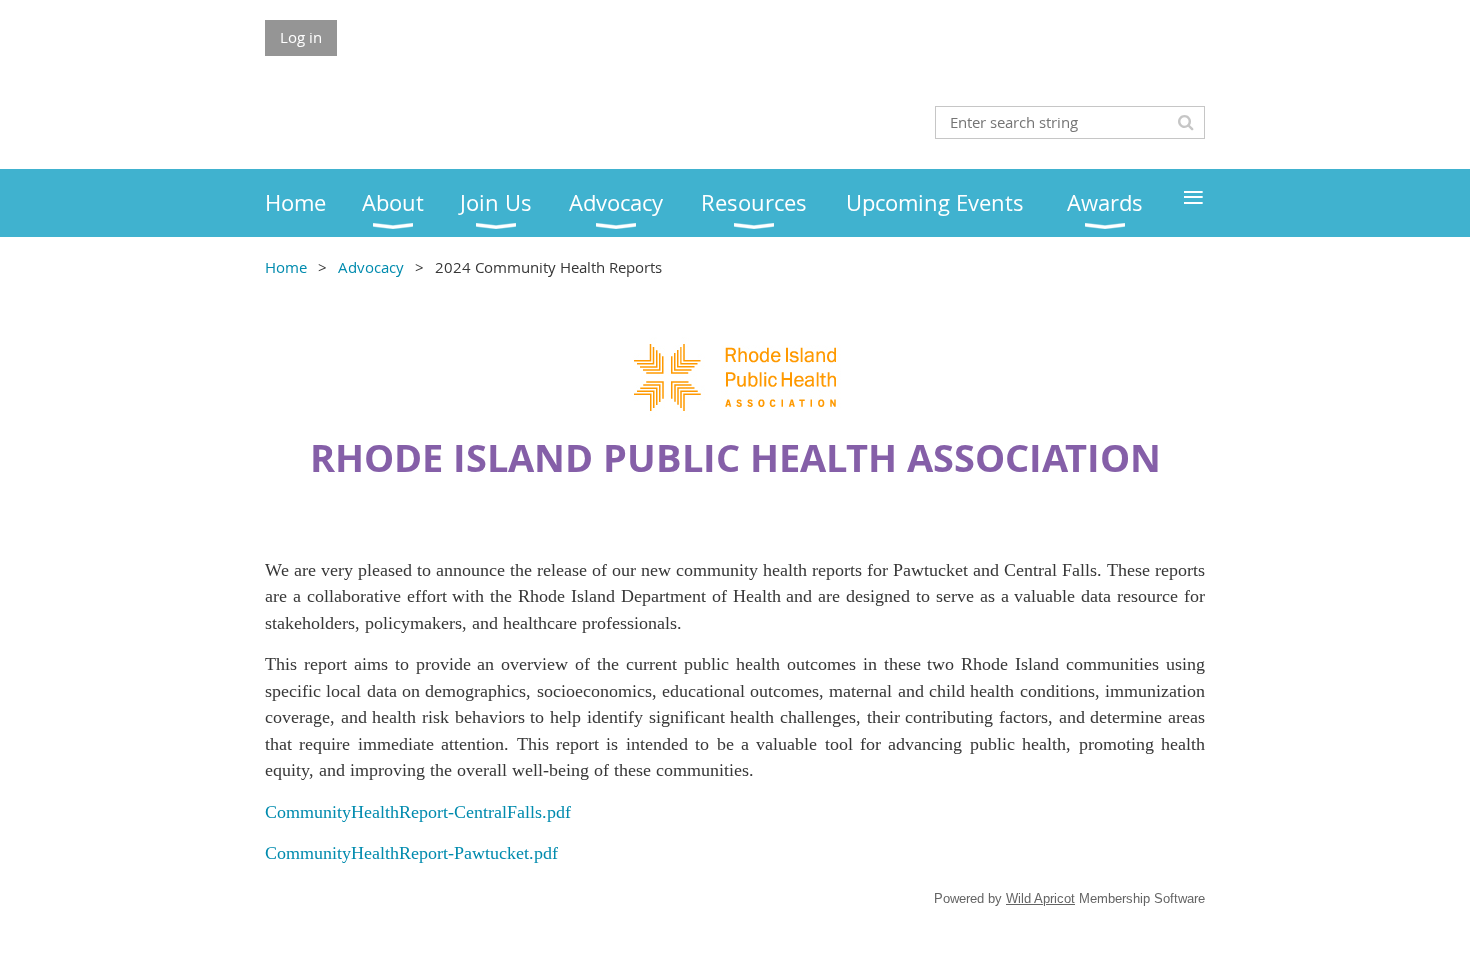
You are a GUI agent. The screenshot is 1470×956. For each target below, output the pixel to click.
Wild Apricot (1040, 898)
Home (286, 267)
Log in (301, 37)
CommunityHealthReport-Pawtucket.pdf (411, 853)
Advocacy (371, 267)
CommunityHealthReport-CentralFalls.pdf (418, 812)
